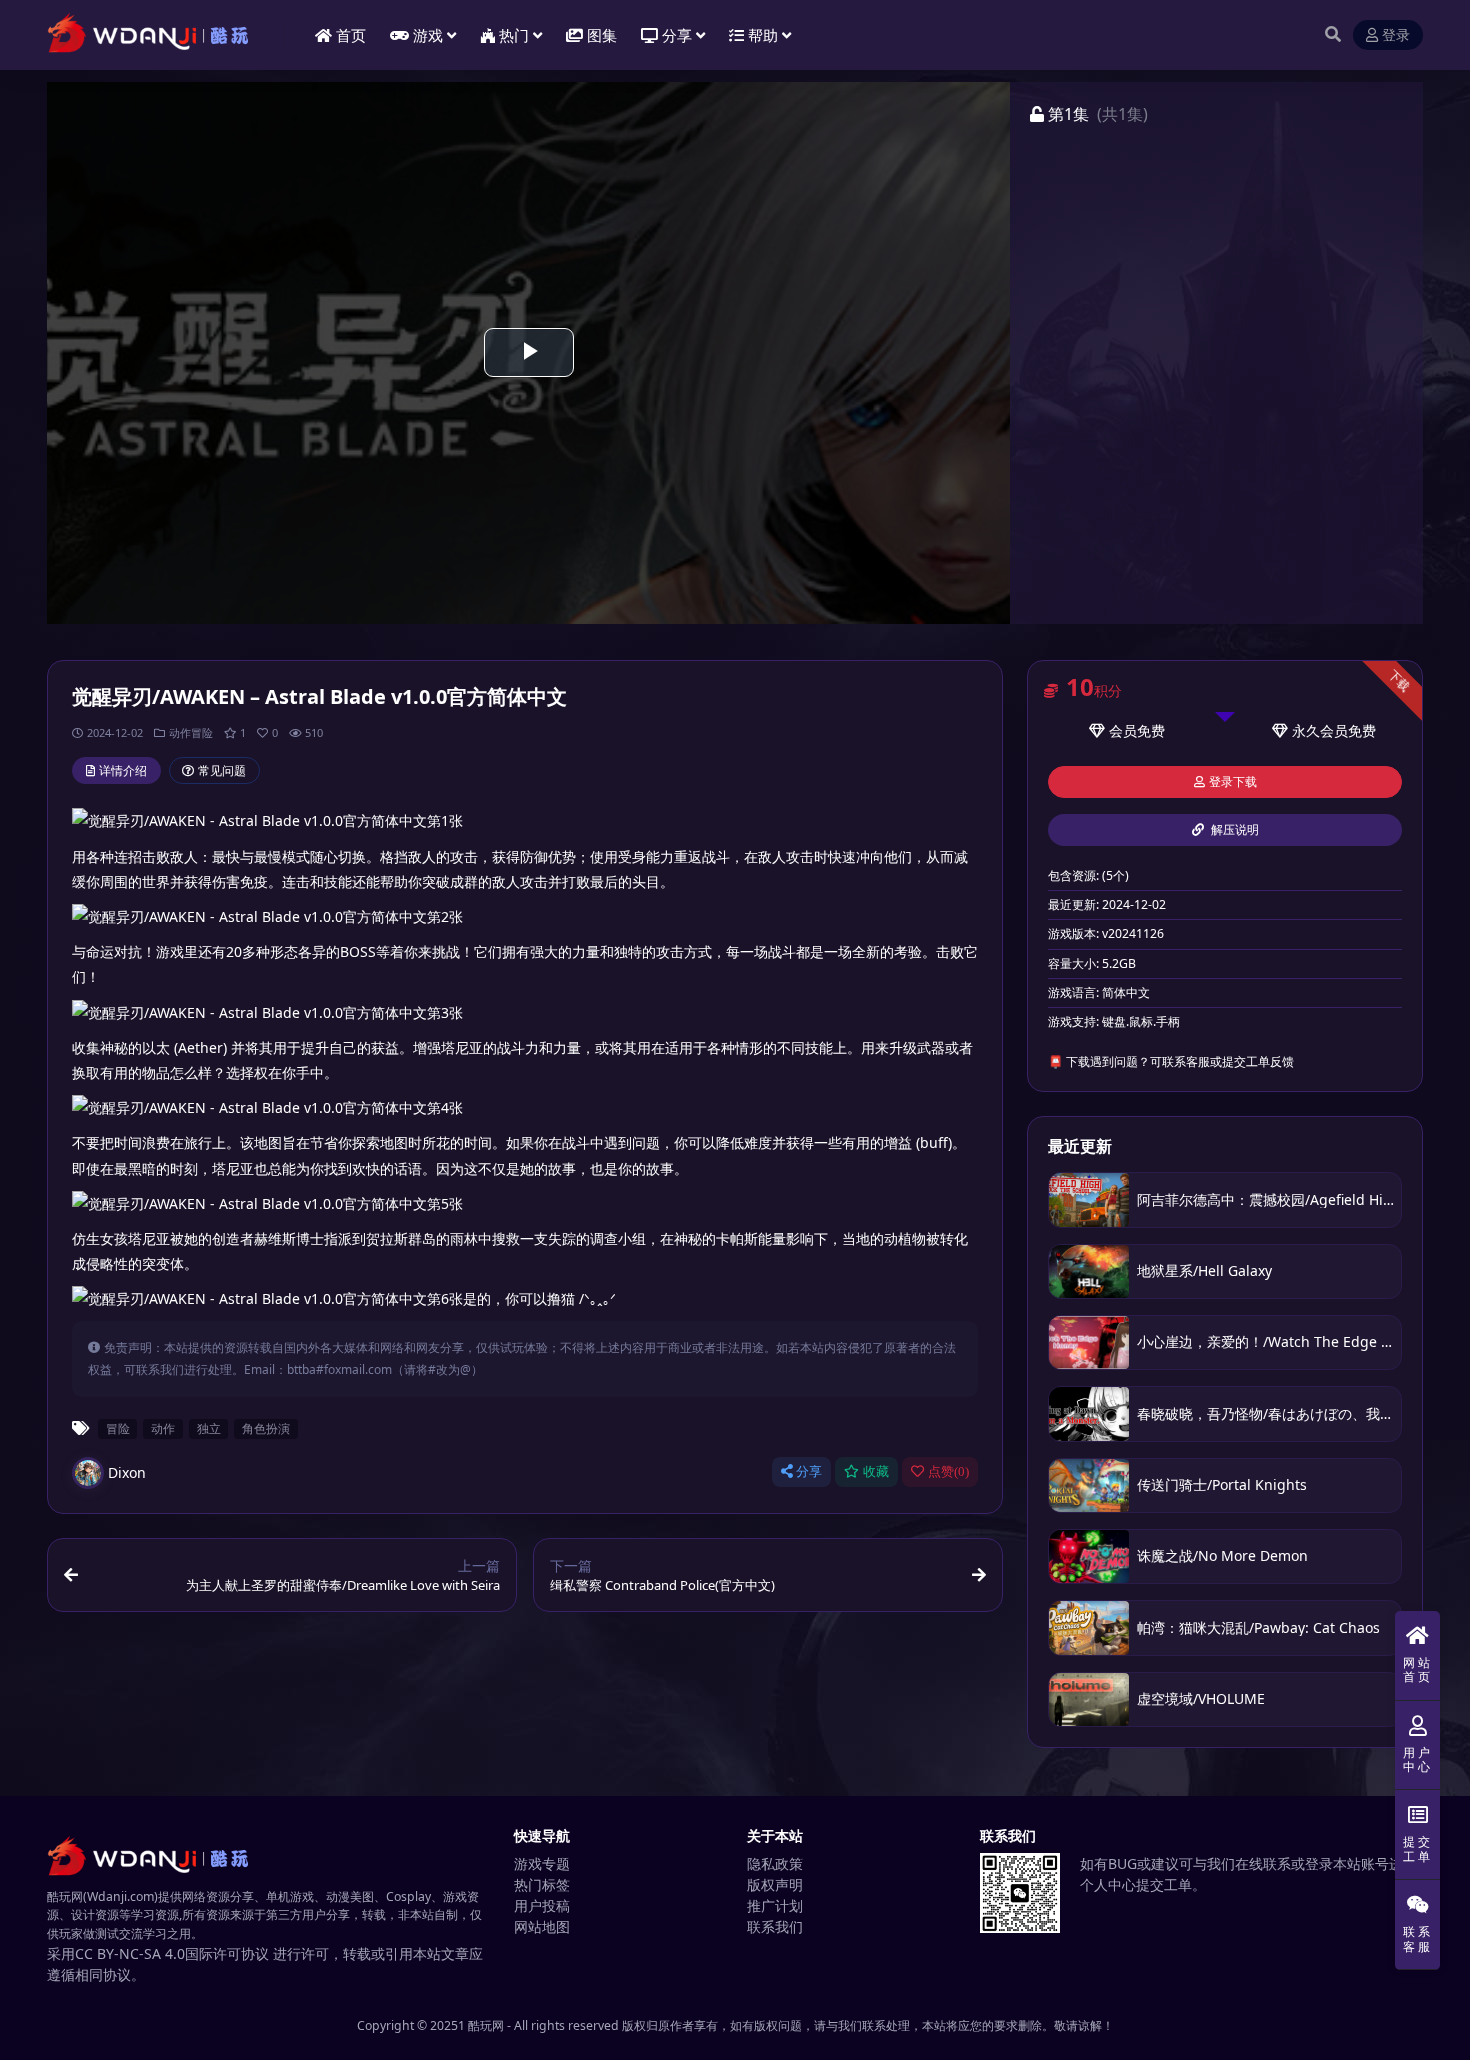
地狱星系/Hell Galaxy (1204, 1270)
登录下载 (1233, 782)
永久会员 (1320, 730)
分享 (809, 1471)
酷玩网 (486, 2025)
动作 (163, 1428)
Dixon (127, 1472)
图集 (602, 35)
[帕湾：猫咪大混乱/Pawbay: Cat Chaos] (1089, 1627)
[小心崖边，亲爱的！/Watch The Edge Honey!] (1089, 1342)
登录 (1396, 35)
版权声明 (775, 1884)
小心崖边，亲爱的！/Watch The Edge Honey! (1282, 1341)
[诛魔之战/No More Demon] (1089, 1556)
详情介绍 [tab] (123, 770)
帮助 (763, 35)
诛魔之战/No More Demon (1222, 1555)
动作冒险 (191, 732)
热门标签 (542, 1884)
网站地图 (542, 1926)
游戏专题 (542, 1863)
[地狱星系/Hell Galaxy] (1089, 1271)
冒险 (118, 1428)
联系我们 (775, 1926)
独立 (209, 1428)
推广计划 (775, 1905)
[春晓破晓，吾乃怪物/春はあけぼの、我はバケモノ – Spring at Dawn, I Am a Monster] (1089, 1413)
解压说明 (1233, 830)
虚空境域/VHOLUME (1201, 1698)
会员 (1123, 730)
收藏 (876, 1471)
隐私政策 (775, 1863)
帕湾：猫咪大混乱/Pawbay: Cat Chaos (1258, 1627)
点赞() (948, 1471)
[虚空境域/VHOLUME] (1089, 1699)
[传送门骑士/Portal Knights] (1089, 1485)
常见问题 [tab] (222, 770)
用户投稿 (542, 1905)
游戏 (428, 35)
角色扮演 (266, 1428)
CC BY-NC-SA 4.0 (130, 1953)
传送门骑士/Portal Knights (1222, 1484)
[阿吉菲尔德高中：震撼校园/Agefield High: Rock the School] (1089, 1199)
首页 (351, 35)
